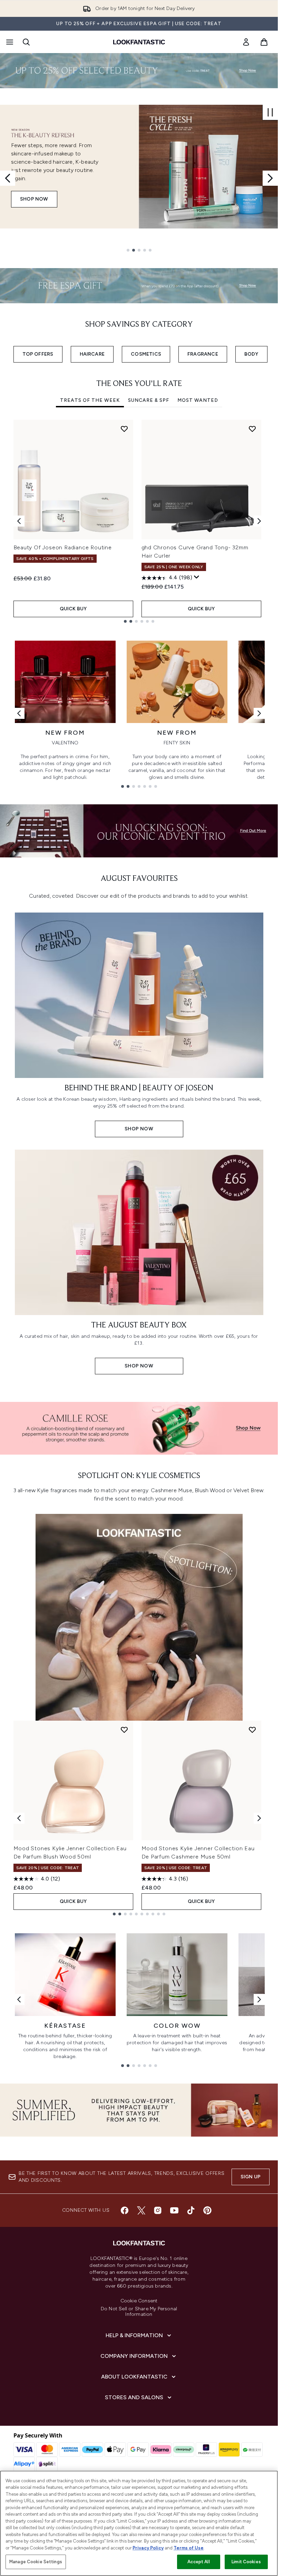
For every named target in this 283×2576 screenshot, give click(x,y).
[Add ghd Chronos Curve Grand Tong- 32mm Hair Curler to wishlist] (252, 429)
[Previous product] (19, 1818)
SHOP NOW (34, 195)
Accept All (198, 2562)
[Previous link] (19, 713)
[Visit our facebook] (125, 2210)
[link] (246, 42)
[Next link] (259, 713)
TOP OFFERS (38, 354)
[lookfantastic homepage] (139, 42)
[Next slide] (270, 178)
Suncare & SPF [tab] (149, 400)
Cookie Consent (139, 2301)
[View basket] (264, 42)
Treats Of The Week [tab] (90, 400)
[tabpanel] (139, 521)
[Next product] (259, 1818)
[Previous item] (19, 521)
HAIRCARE (92, 354)
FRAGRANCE (203, 354)
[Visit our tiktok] (191, 2210)
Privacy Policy (148, 2548)
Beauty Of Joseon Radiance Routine (63, 547)
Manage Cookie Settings (36, 2562)
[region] (139, 2523)
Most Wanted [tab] (198, 400)
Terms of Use (189, 2548)
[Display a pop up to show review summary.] (197, 577)
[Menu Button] (9, 42)
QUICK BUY (73, 609)
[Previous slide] (8, 178)
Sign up (251, 2177)
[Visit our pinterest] (207, 2210)
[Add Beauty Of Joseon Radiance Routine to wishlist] (124, 429)
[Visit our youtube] (174, 2210)
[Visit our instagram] (158, 2210)
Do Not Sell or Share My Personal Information (139, 2312)
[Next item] (259, 521)
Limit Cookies (246, 2562)
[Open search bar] (26, 42)
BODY (251, 354)
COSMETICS (146, 354)
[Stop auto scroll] (270, 112)
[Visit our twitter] (141, 2210)
